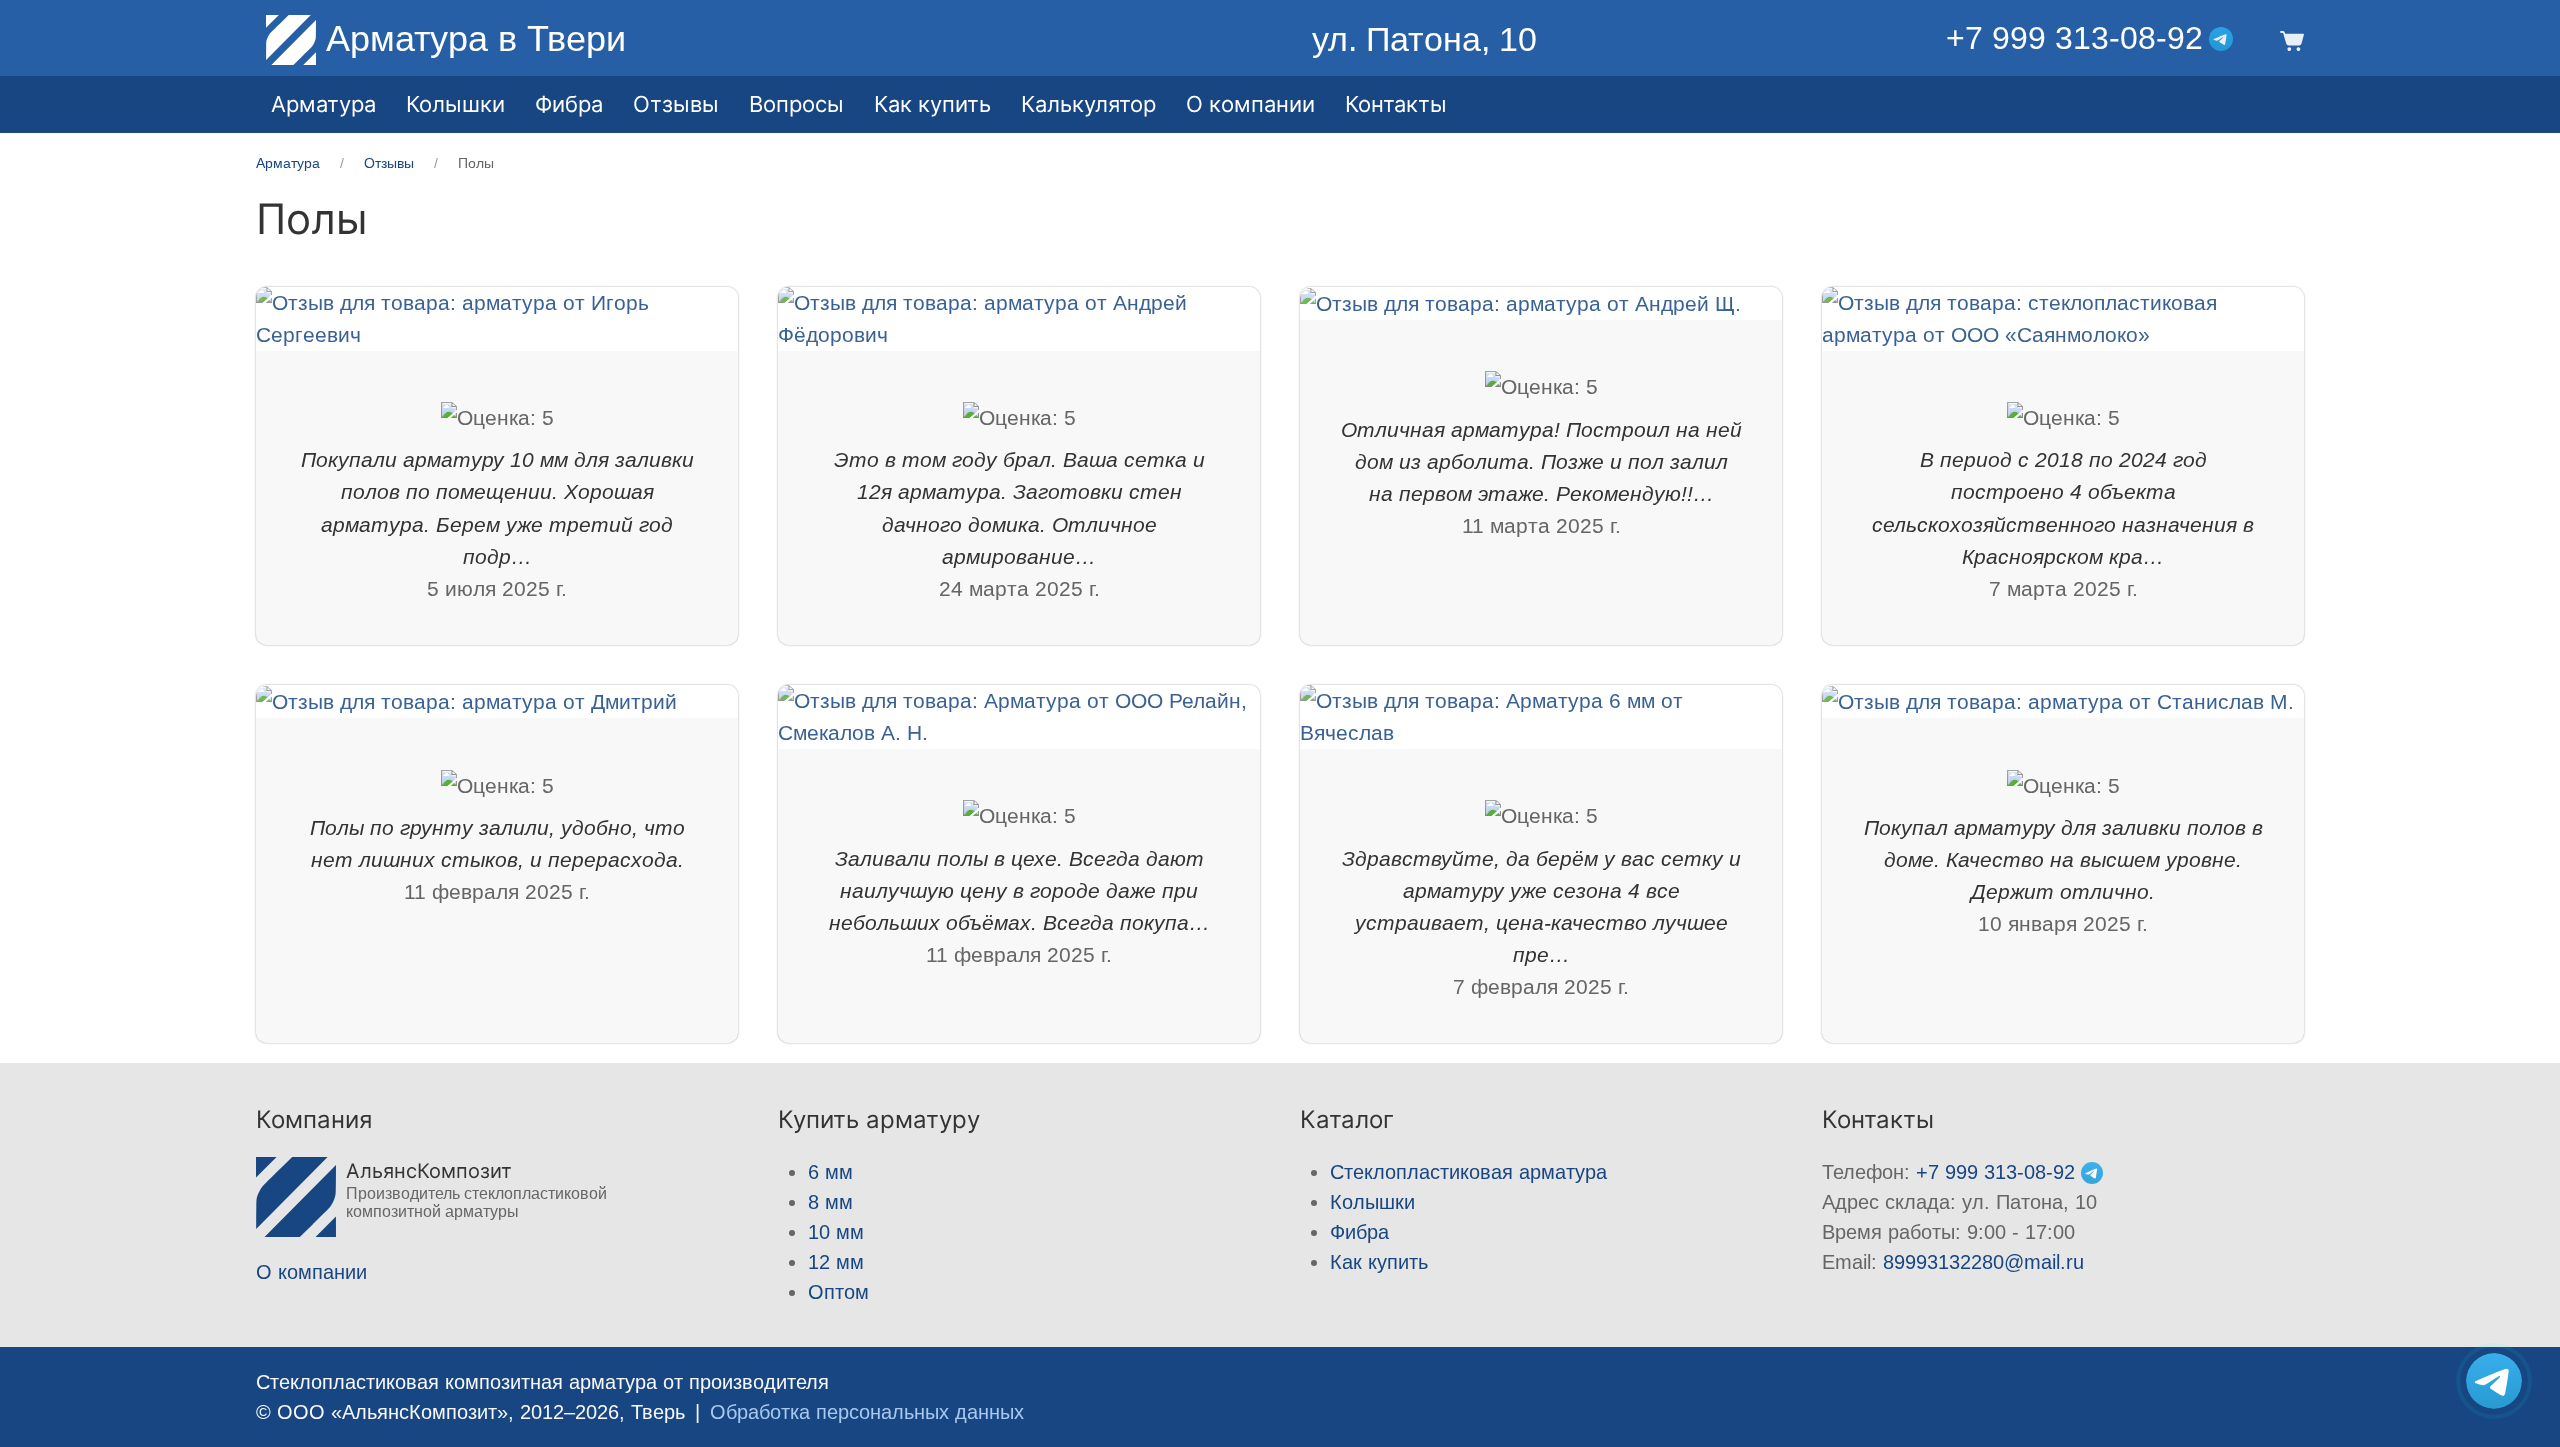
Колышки (1372, 1202)
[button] (2288, 39)
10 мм (836, 1232)
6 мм (830, 1172)
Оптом (838, 1292)
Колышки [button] (455, 104)
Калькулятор (1088, 104)
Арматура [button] (323, 104)
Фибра (569, 104)
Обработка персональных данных (867, 1412)
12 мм (836, 1262)
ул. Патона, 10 (1424, 39)
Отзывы (676, 104)
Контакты (1396, 104)
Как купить (1379, 1262)
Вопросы (796, 104)
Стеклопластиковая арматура (1468, 1172)
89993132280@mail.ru (1983, 1262)
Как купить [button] (932, 104)
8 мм (830, 1202)
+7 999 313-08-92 (2074, 38)
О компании (1250, 104)
